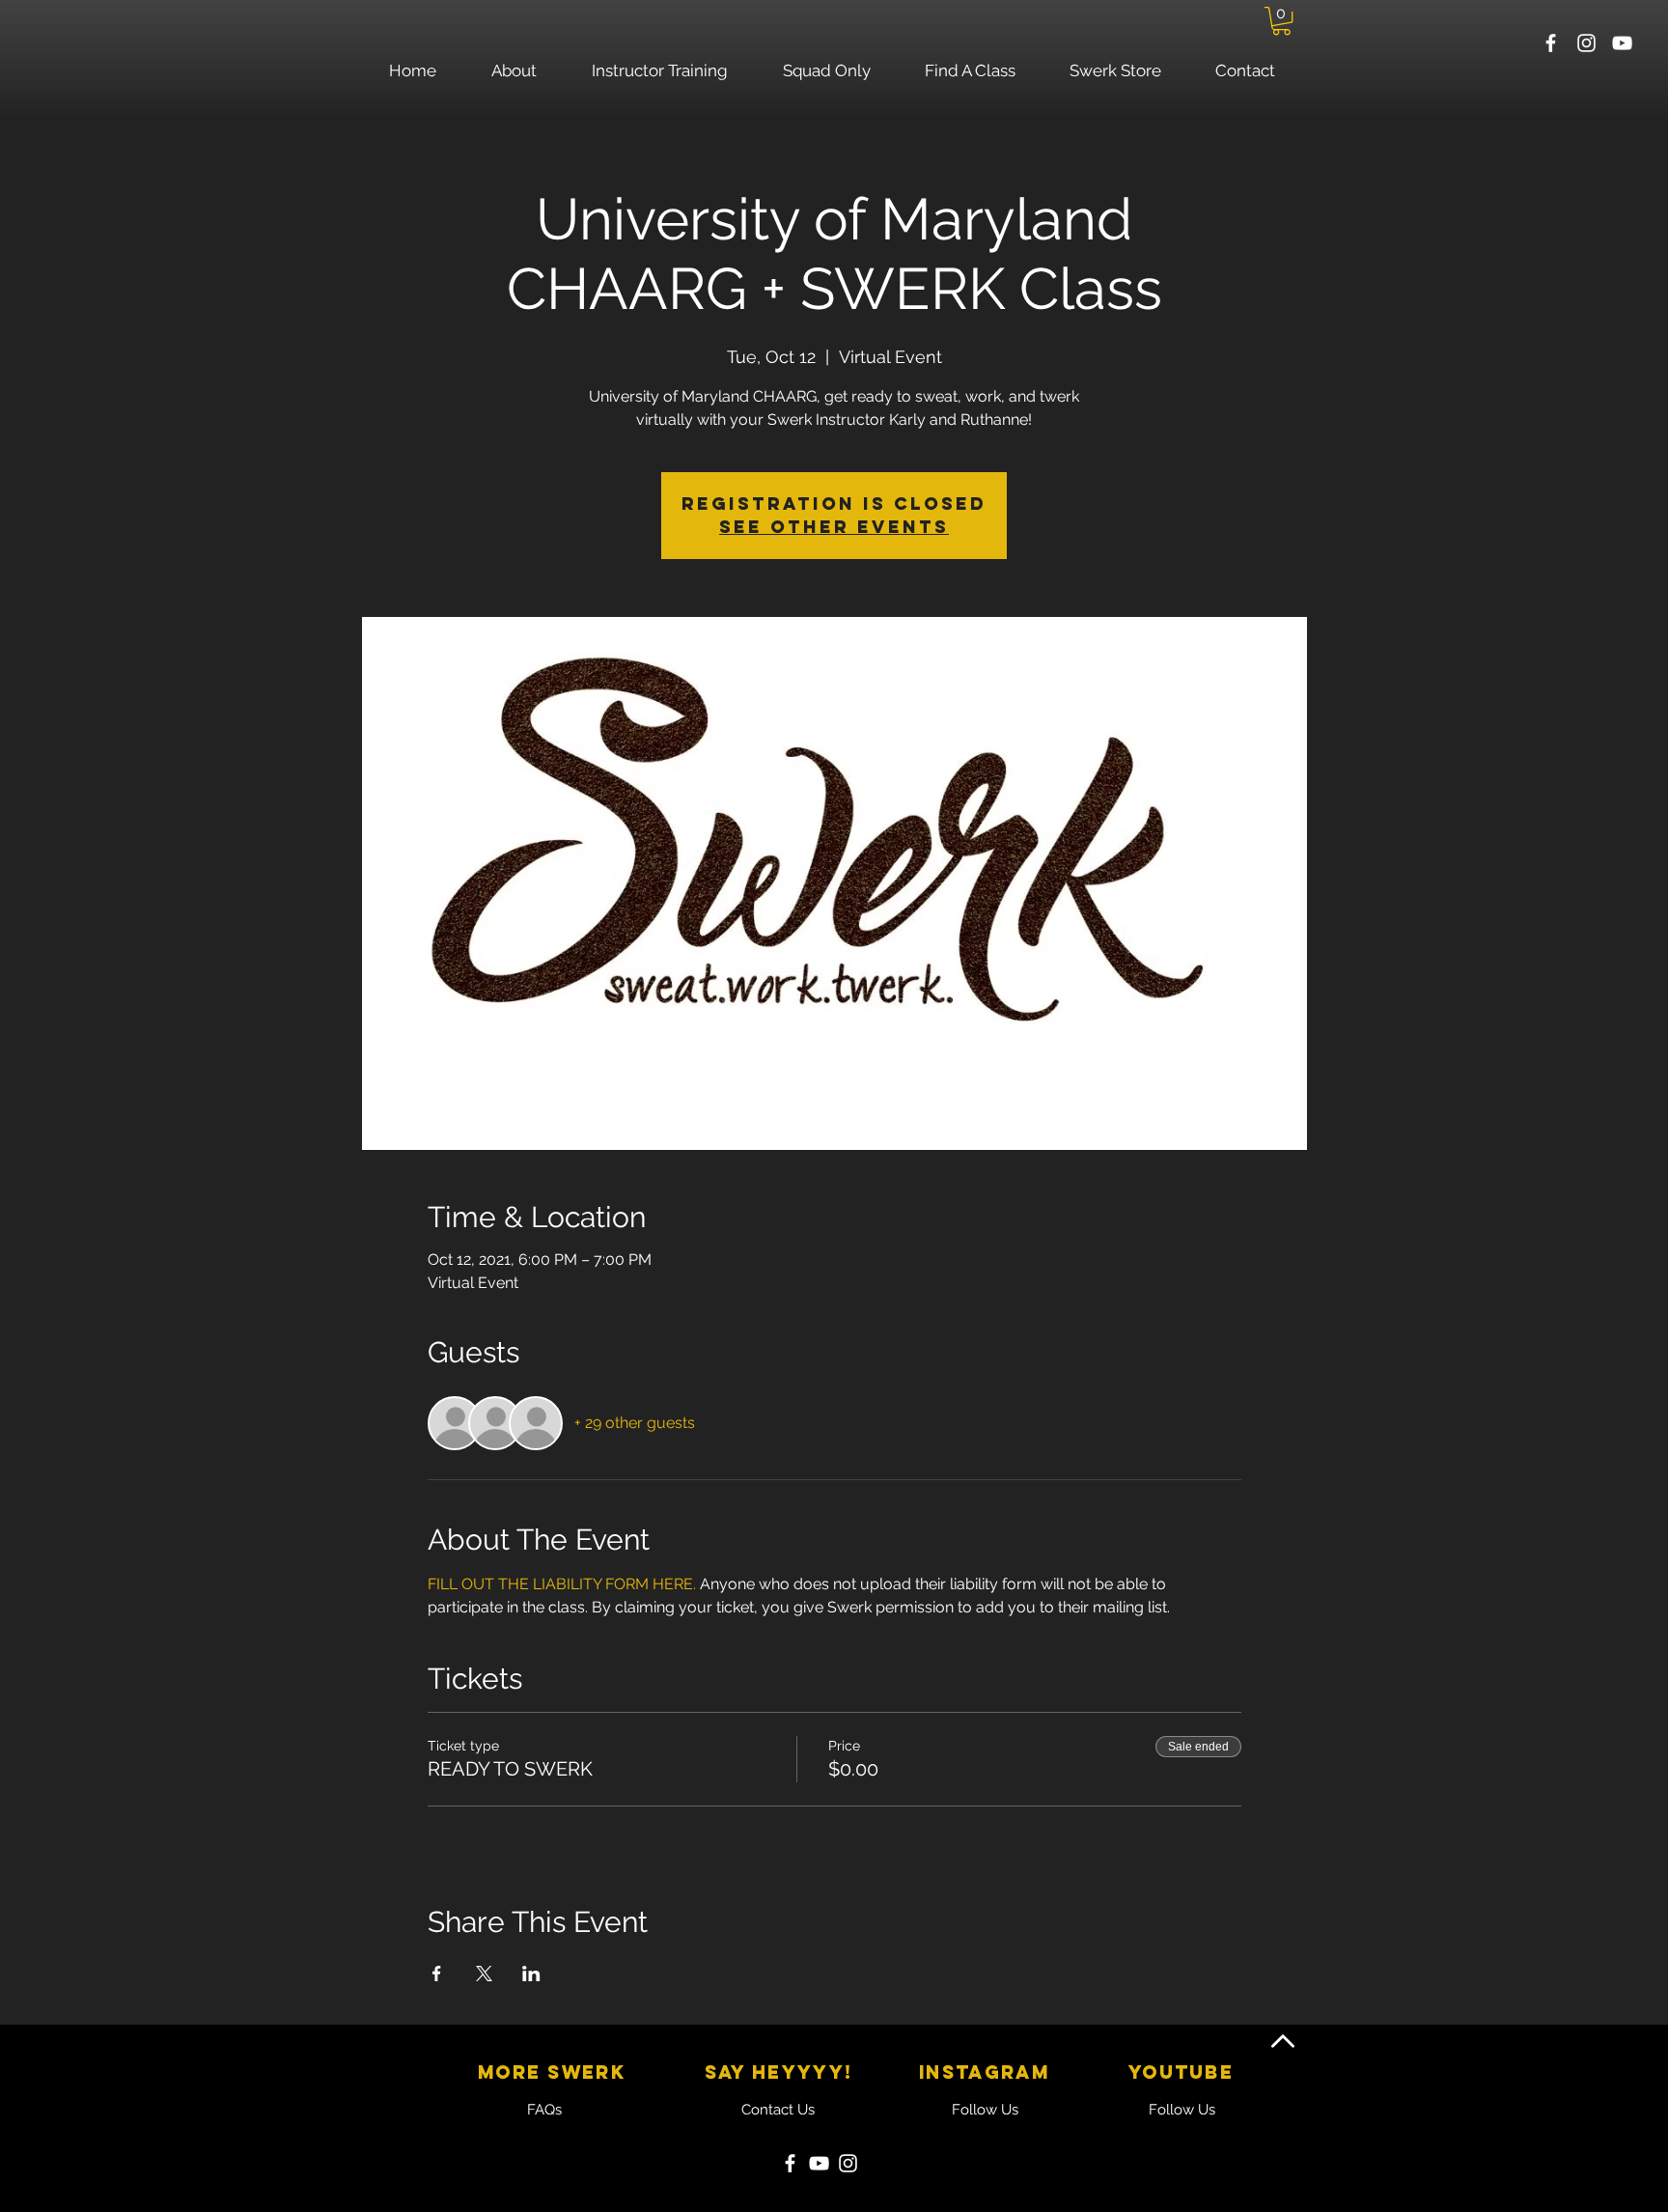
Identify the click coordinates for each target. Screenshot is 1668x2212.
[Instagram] (848, 2163)
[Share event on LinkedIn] (531, 1974)
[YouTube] (819, 2163)
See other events (834, 527)
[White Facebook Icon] (1551, 43)
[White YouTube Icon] (1622, 43)
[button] (1281, 21)
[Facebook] (790, 2163)
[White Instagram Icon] (1586, 43)
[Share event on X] (484, 1974)
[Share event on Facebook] (437, 1974)
